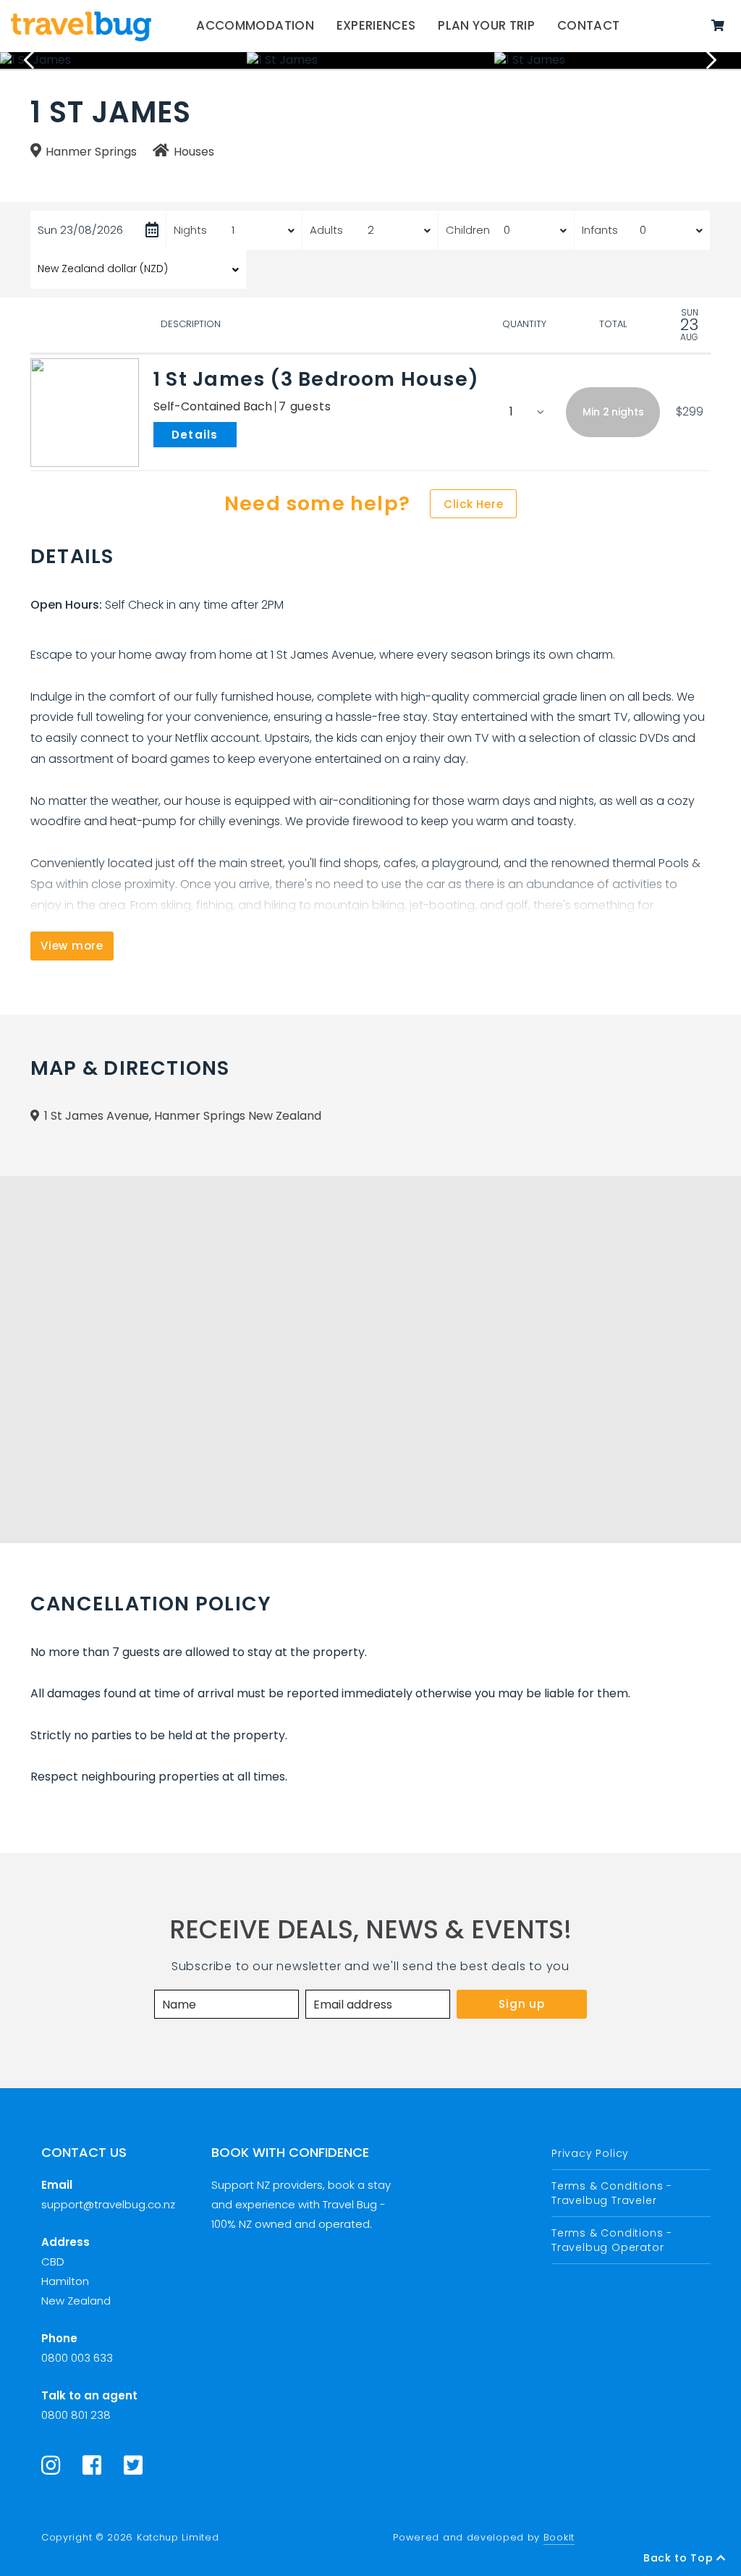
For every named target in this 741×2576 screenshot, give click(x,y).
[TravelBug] (81, 26)
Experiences (376, 25)
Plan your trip (486, 25)
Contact (588, 25)
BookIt (559, 2537)
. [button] (240, 434)
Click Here (474, 504)
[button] (613, 412)
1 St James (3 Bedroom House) (316, 379)
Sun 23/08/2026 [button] (80, 230)
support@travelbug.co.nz (108, 2204)
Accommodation (255, 25)
